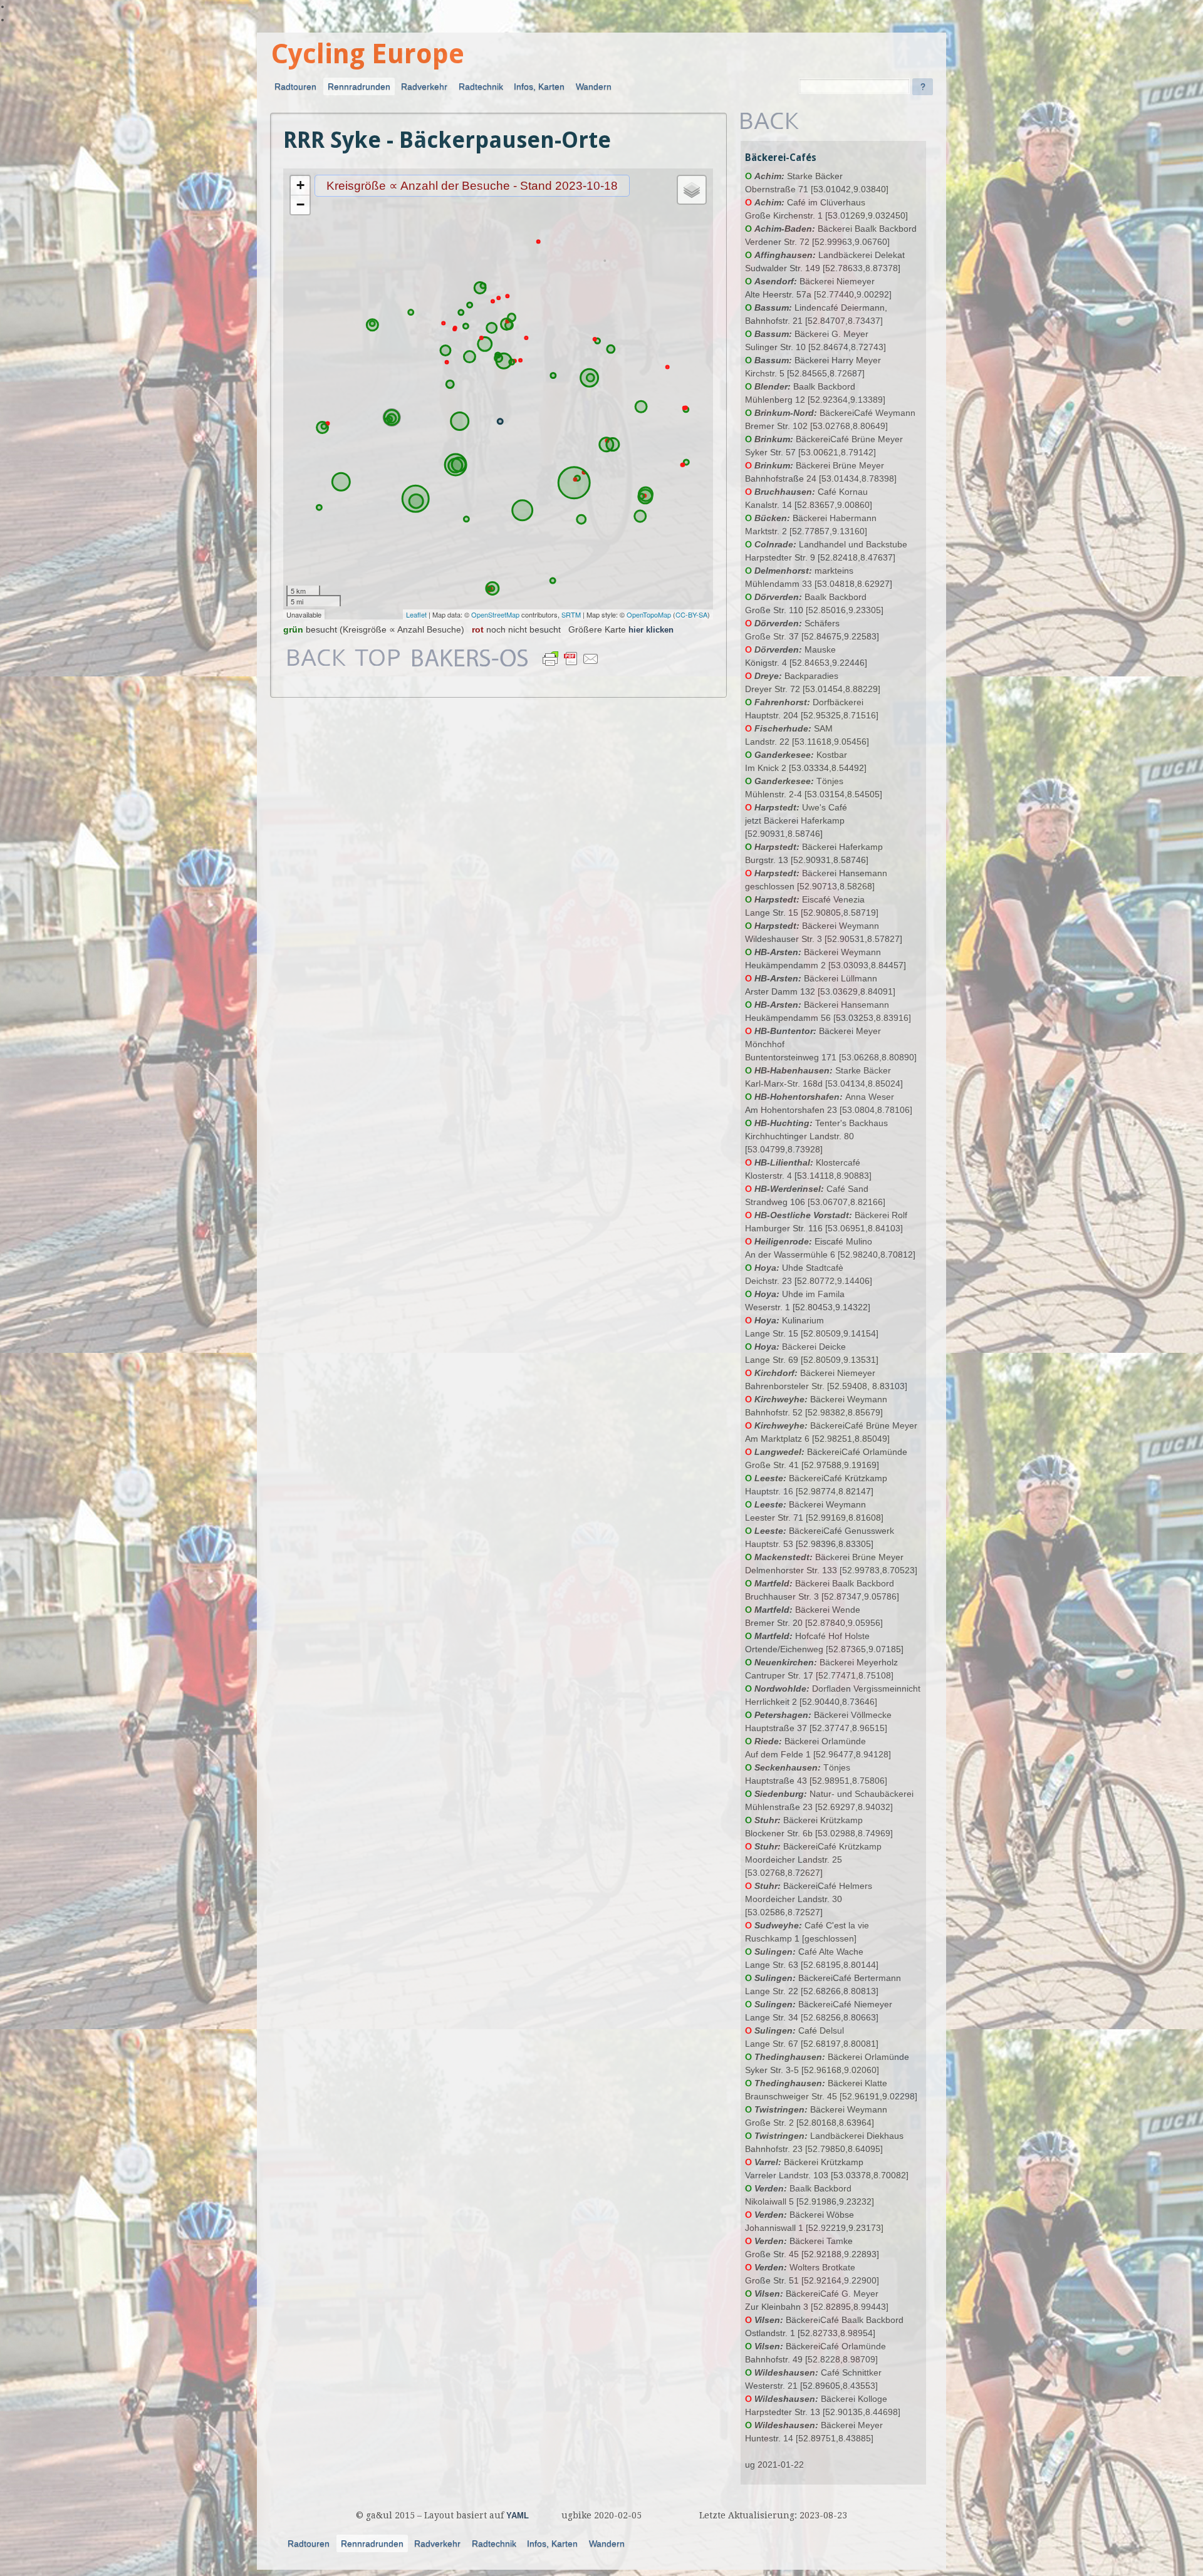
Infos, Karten (539, 86)
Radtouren (295, 86)
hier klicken (651, 630)
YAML (518, 2516)
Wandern (594, 86)
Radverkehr (424, 86)
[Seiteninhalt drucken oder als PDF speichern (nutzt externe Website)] (571, 666)
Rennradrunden (359, 86)
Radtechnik (481, 86)
